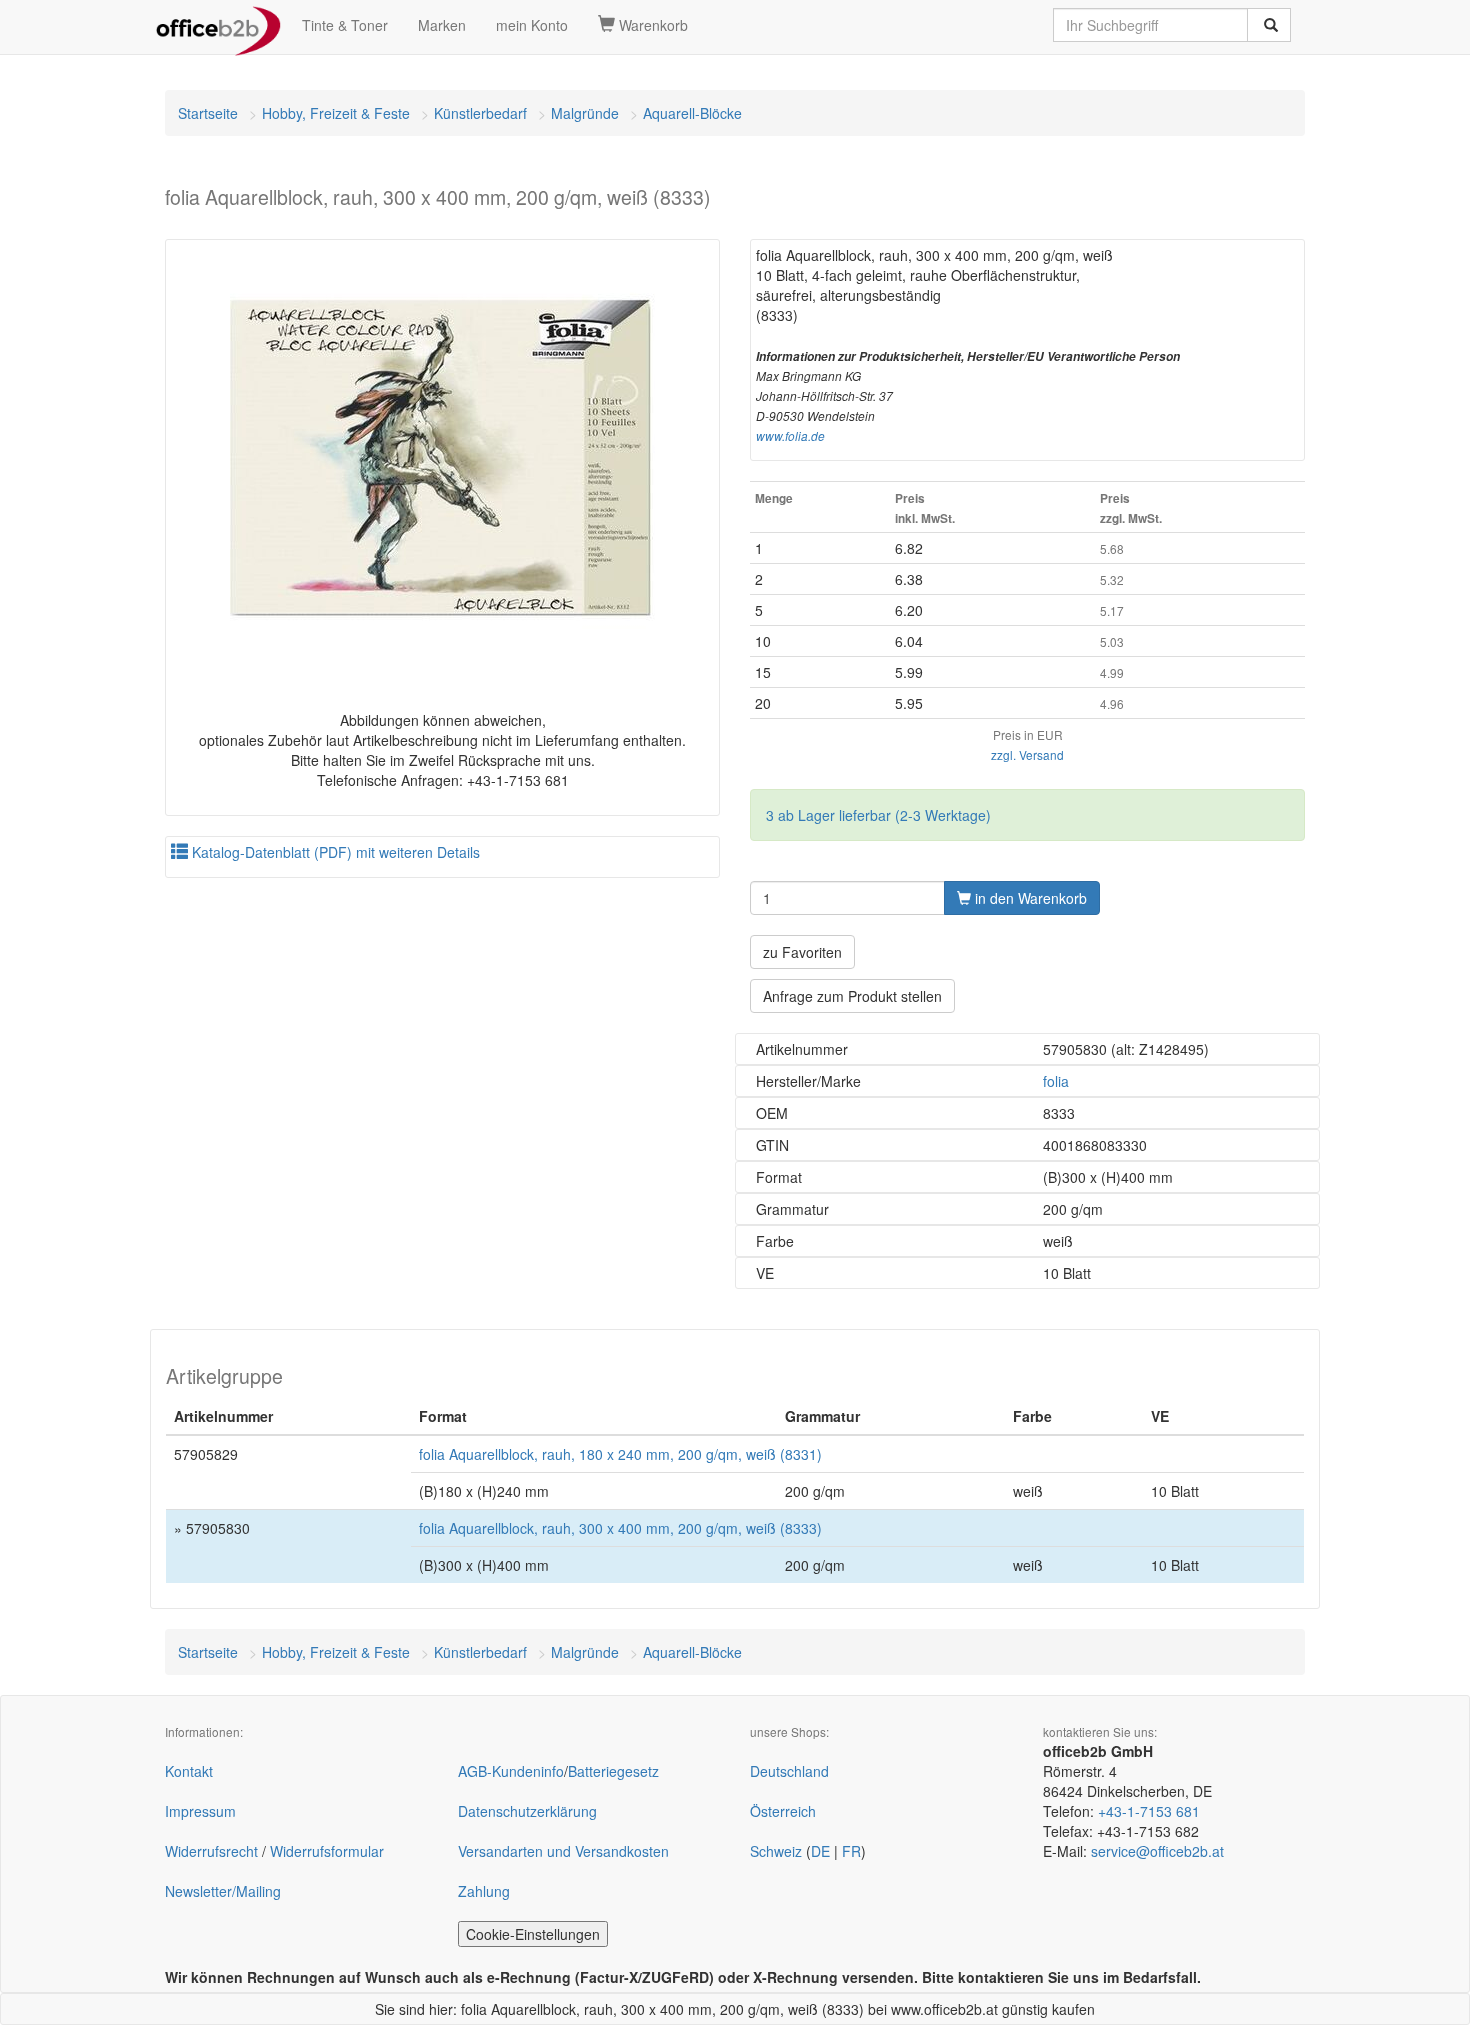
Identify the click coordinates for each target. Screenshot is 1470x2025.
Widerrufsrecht (211, 1851)
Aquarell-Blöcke (692, 113)
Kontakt (189, 1771)
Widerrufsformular (327, 1851)
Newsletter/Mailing (223, 1891)
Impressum (200, 1811)
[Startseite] (218, 25)
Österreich (783, 1811)
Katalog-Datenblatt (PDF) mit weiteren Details (334, 852)
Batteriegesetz (613, 1771)
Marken (442, 25)
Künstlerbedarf (480, 113)
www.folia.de (790, 436)
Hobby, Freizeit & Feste (336, 113)
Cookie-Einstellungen (533, 1934)
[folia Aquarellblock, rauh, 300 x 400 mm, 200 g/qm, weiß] (442, 457)
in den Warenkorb (1029, 898)
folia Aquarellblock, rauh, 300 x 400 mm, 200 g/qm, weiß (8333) (620, 1528)
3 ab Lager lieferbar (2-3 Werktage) (878, 815)
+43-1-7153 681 (1149, 1811)
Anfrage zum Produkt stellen (852, 996)
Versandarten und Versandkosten (563, 1851)
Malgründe (585, 113)
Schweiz (776, 1851)
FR (851, 1851)
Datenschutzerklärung (527, 1811)
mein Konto (532, 25)
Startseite (208, 113)
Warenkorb (651, 25)
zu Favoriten (802, 952)
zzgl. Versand (1027, 754)
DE (820, 1851)
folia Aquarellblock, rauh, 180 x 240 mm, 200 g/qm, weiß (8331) (620, 1454)
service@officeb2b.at (1157, 1851)
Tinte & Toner (345, 25)
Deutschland (789, 1771)
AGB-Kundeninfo (511, 1771)
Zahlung (484, 1891)
